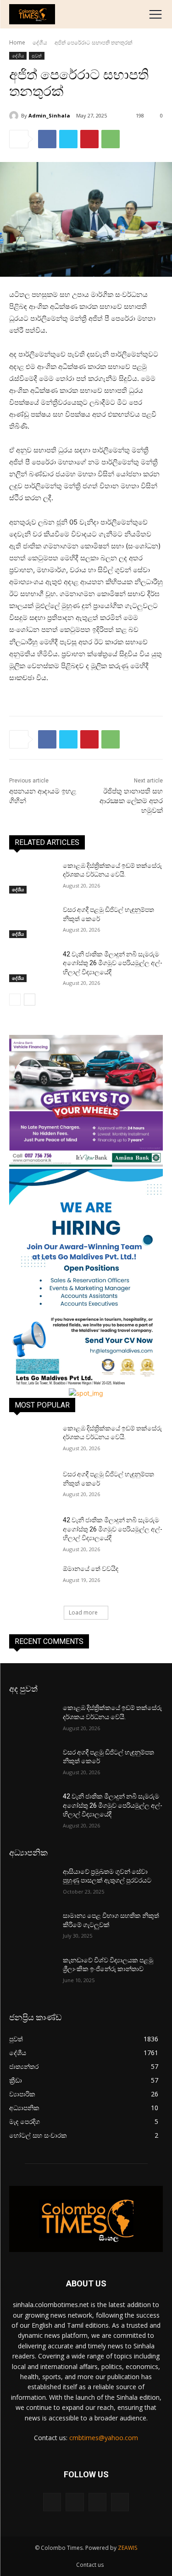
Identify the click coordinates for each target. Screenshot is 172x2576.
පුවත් (37, 56)
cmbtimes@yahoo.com (104, 2438)
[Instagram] (75, 2502)
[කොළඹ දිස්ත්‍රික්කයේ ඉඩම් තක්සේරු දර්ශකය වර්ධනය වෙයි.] (32, 877)
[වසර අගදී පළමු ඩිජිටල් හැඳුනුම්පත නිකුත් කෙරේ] (32, 922)
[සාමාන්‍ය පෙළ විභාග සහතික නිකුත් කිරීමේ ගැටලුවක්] (32, 1928)
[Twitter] (68, 139)
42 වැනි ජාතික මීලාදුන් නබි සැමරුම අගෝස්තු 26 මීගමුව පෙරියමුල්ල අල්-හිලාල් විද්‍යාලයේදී (113, 963)
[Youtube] (120, 2502)
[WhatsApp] (111, 139)
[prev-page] (15, 1000)
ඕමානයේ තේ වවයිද (91, 1569)
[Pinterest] (89, 139)
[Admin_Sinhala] (15, 116)
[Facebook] (47, 139)
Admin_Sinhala (49, 115)
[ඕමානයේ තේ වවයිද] (32, 1581)
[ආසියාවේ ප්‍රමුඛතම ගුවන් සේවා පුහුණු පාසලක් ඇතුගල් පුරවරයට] (32, 1883)
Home (17, 42)
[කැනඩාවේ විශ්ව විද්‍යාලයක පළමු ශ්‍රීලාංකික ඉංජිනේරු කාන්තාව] (32, 1972)
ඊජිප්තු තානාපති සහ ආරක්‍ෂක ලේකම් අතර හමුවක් (131, 801)
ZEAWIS (128, 2548)
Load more (83, 1612)
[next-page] (30, 1000)
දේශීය (40, 42)
